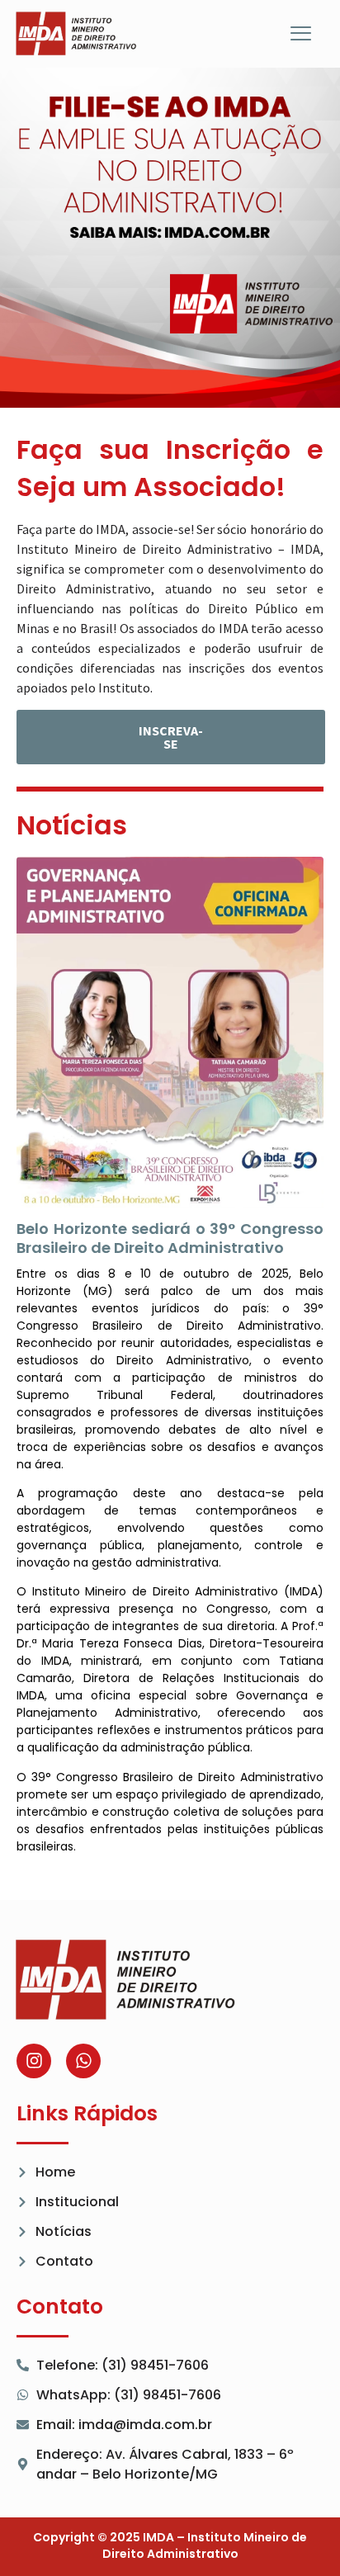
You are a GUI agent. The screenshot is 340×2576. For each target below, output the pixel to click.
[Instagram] (34, 2061)
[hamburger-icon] (301, 35)
